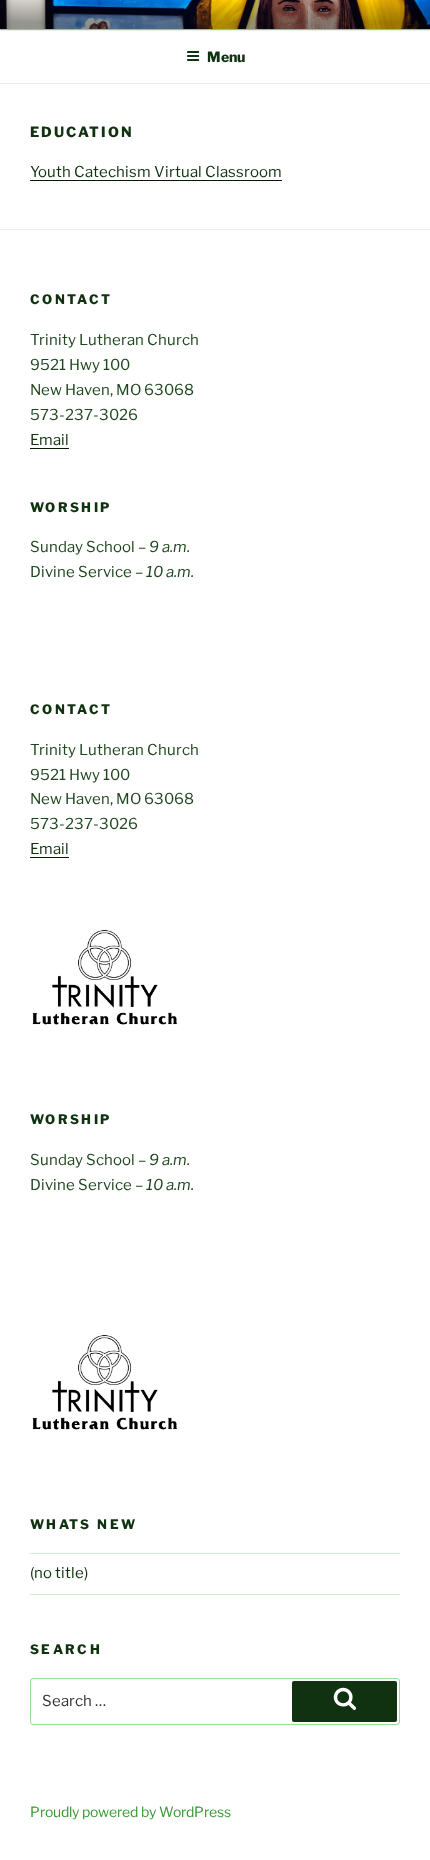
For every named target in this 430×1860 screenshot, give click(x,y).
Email (49, 440)
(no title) (59, 1573)
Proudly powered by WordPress (130, 1811)
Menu (226, 56)
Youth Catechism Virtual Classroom (156, 172)
